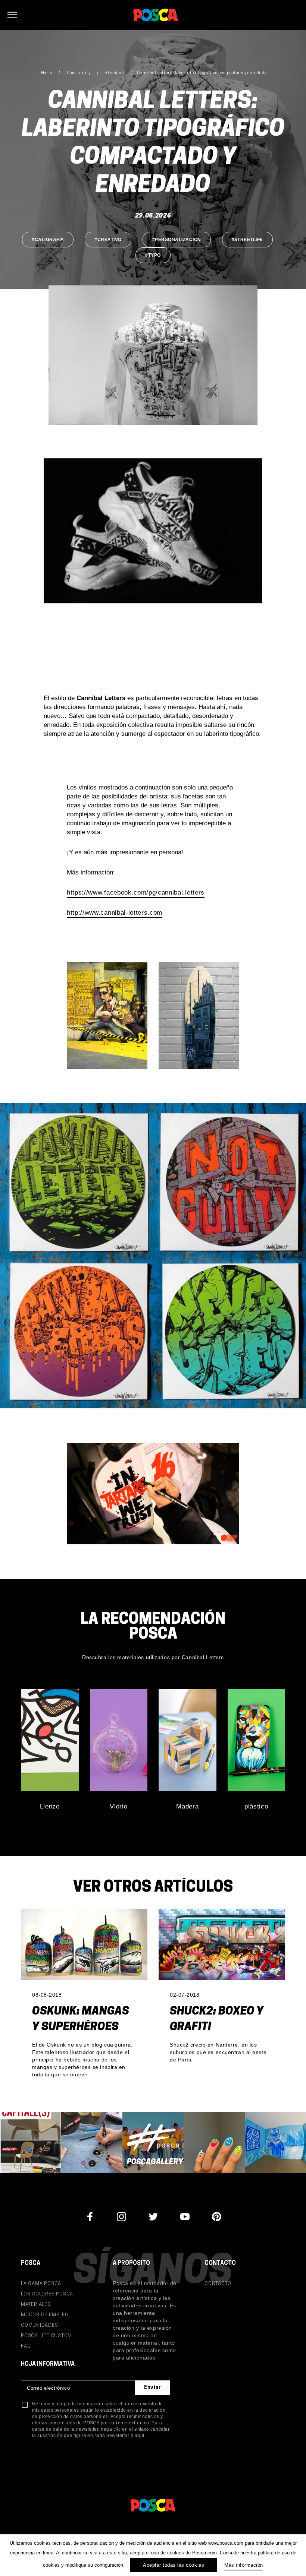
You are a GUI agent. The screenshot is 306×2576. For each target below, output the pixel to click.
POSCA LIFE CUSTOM (46, 2336)
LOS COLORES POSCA (47, 2294)
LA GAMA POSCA (41, 2284)
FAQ (26, 2346)
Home (47, 73)
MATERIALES (36, 2305)
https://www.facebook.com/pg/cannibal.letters (136, 893)
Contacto (218, 2284)
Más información (244, 2565)
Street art (115, 73)
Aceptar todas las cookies (174, 2565)
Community (79, 73)
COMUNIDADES (40, 2325)
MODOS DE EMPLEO (45, 2315)
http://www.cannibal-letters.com (115, 913)
